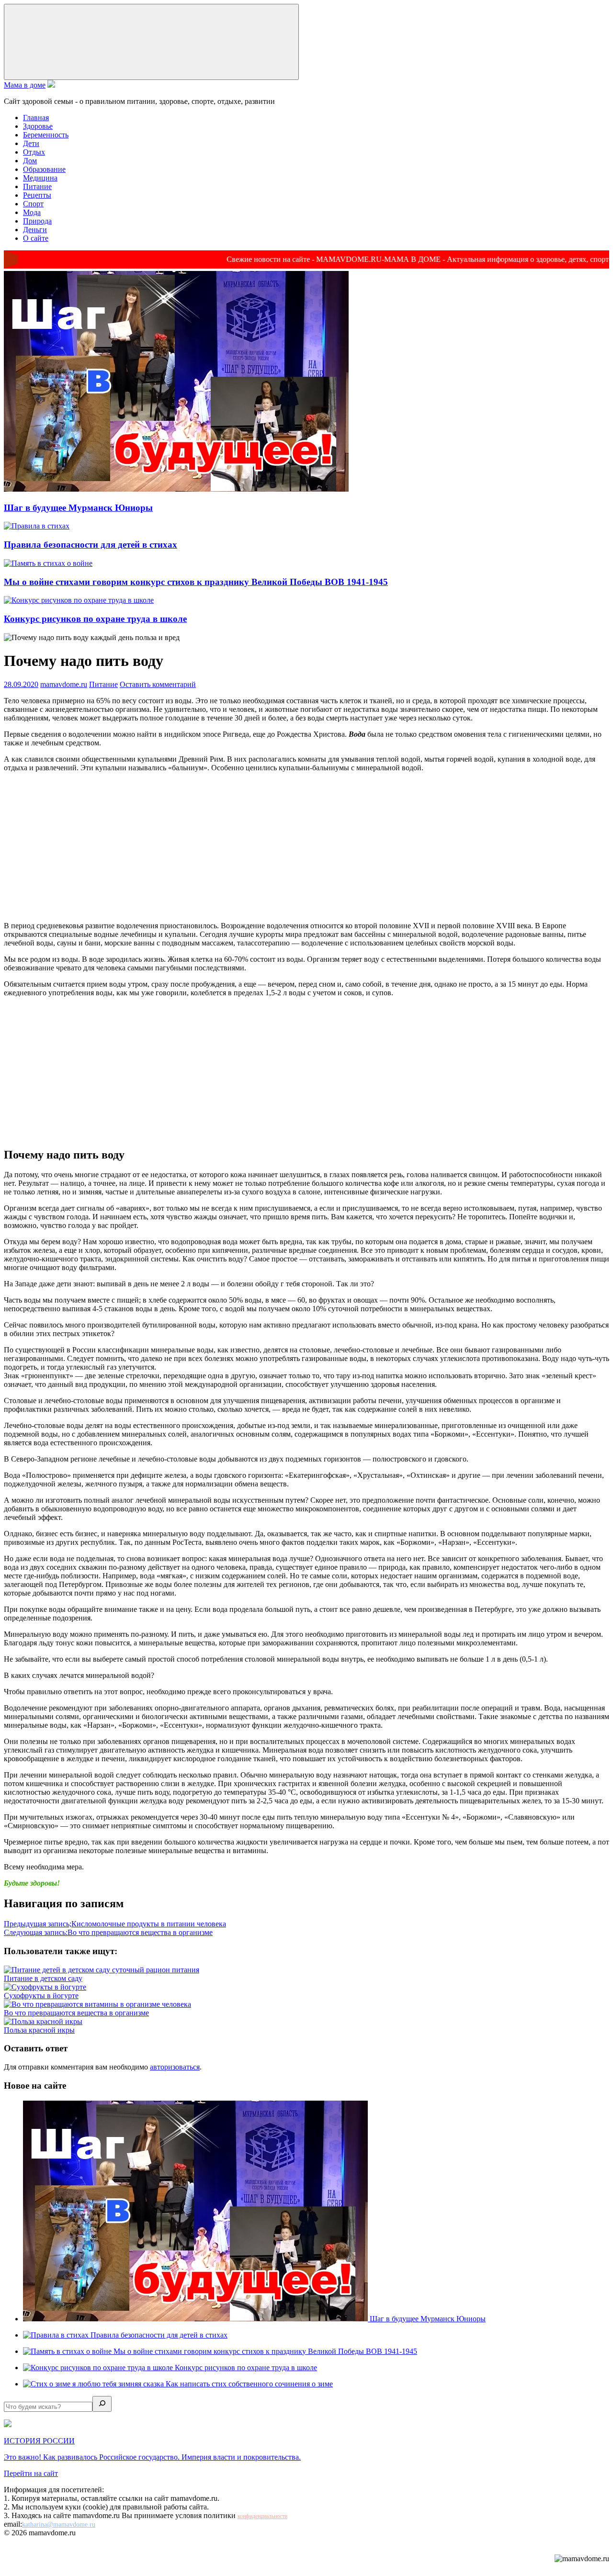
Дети (31, 143)
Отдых (34, 152)
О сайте (36, 238)
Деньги (35, 230)
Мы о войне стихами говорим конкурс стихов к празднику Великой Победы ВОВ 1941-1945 (196, 582)
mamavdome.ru (64, 684)
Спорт (33, 204)
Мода (32, 212)
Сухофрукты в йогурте (41, 1996)
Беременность (46, 135)
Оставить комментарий (158, 684)
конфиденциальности (262, 2516)
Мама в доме (25, 85)
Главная (36, 118)
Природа (37, 221)
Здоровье (38, 126)
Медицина (40, 178)
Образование (44, 169)
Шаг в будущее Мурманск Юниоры (78, 508)
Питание (37, 186)
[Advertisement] (306, 847)
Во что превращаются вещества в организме (108, 1932)
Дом (30, 161)
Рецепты (37, 195)
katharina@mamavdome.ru (59, 2525)
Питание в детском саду (43, 1978)
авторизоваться (175, 2067)
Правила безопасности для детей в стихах (91, 545)
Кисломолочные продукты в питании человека (115, 1924)
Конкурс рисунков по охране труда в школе (95, 619)
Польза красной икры (39, 2030)
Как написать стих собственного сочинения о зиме (249, 2384)
